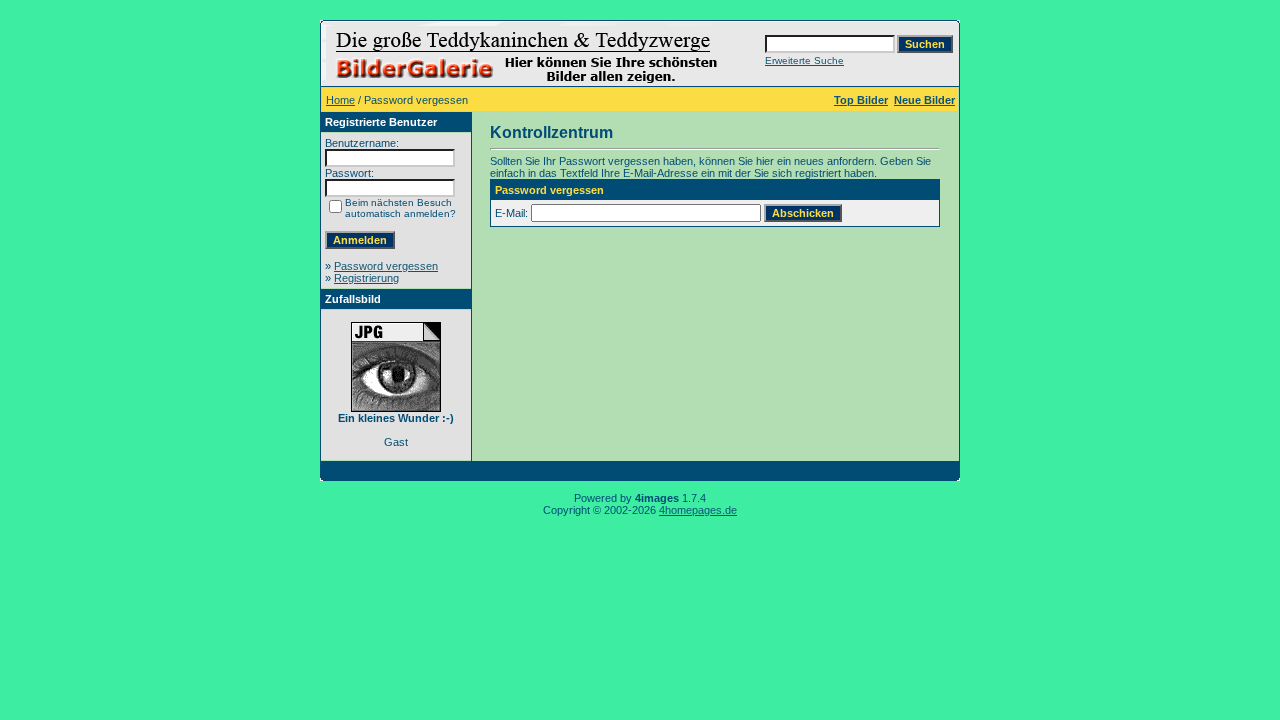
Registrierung (366, 278)
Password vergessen (386, 266)
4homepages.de (698, 510)
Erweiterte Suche (804, 60)
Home (340, 100)
